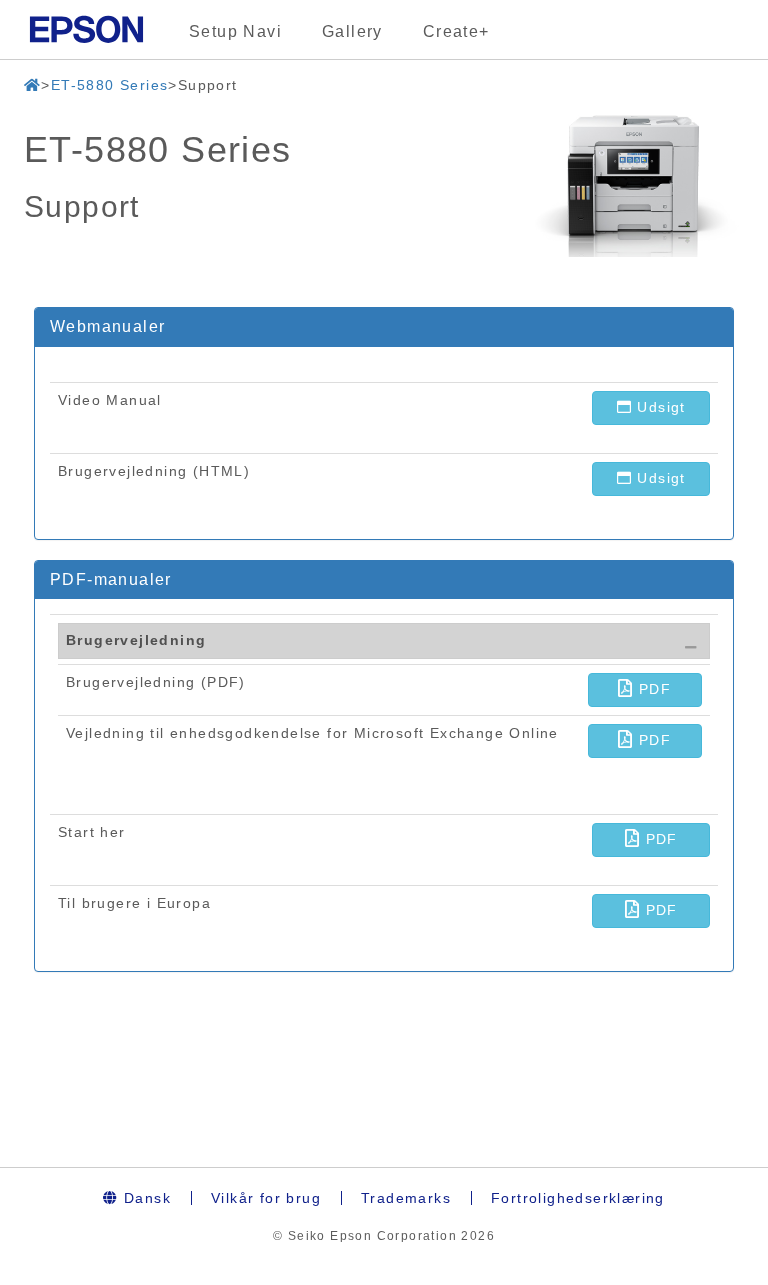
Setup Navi (235, 31)
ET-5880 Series (110, 85)
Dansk (145, 1198)
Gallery (352, 31)
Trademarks (406, 1198)
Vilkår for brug (266, 1198)
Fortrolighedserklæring (578, 1198)
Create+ (456, 31)
